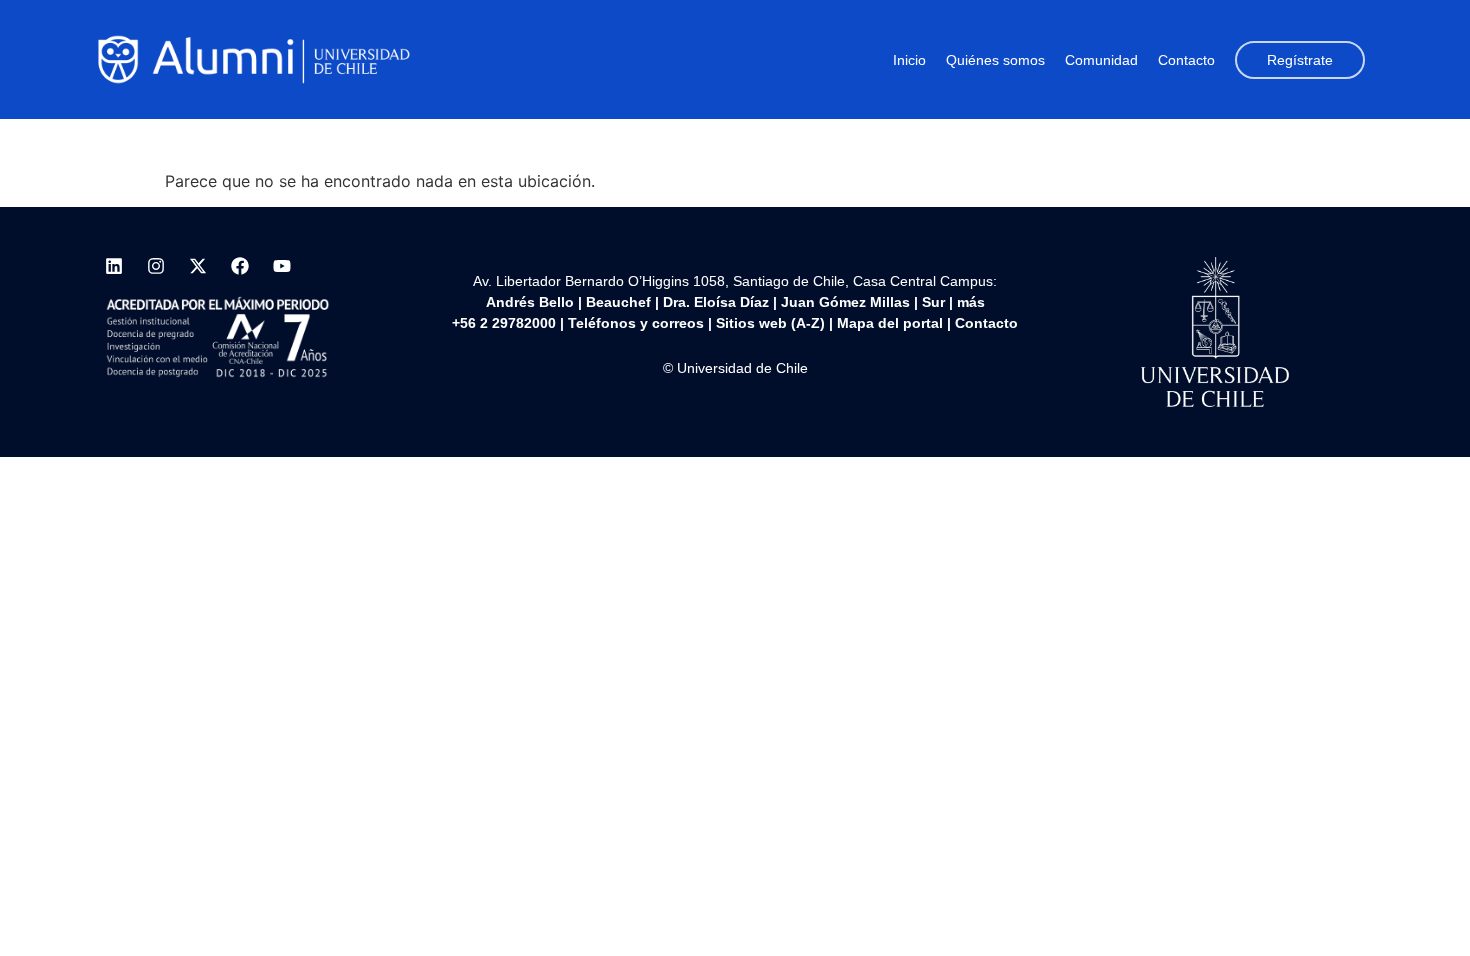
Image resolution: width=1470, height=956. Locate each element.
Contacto (1186, 60)
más (971, 302)
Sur (933, 302)
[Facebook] (240, 266)
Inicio (909, 60)
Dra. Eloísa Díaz (716, 302)
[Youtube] (282, 266)
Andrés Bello (530, 302)
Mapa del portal (890, 323)
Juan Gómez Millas (845, 302)
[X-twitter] (198, 266)
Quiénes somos (995, 60)
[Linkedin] (114, 266)
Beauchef (618, 302)
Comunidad (1101, 60)
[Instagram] (156, 266)
